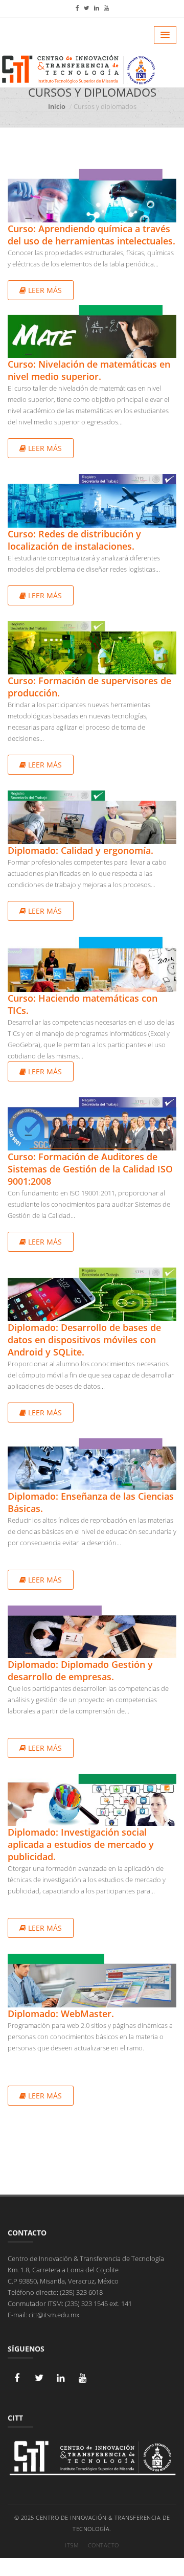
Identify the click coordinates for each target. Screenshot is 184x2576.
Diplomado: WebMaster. (61, 2014)
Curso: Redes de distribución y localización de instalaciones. (74, 540)
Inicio (57, 106)
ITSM (72, 2545)
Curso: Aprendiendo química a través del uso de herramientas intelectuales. (91, 235)
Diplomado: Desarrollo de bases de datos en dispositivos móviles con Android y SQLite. (84, 1340)
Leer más (44, 290)
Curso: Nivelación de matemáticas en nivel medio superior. (89, 370)
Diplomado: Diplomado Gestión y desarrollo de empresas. (80, 1670)
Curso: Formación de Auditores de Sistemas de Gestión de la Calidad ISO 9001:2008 (90, 1169)
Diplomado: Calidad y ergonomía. (80, 850)
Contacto (103, 2545)
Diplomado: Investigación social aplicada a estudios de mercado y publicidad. (81, 1844)
